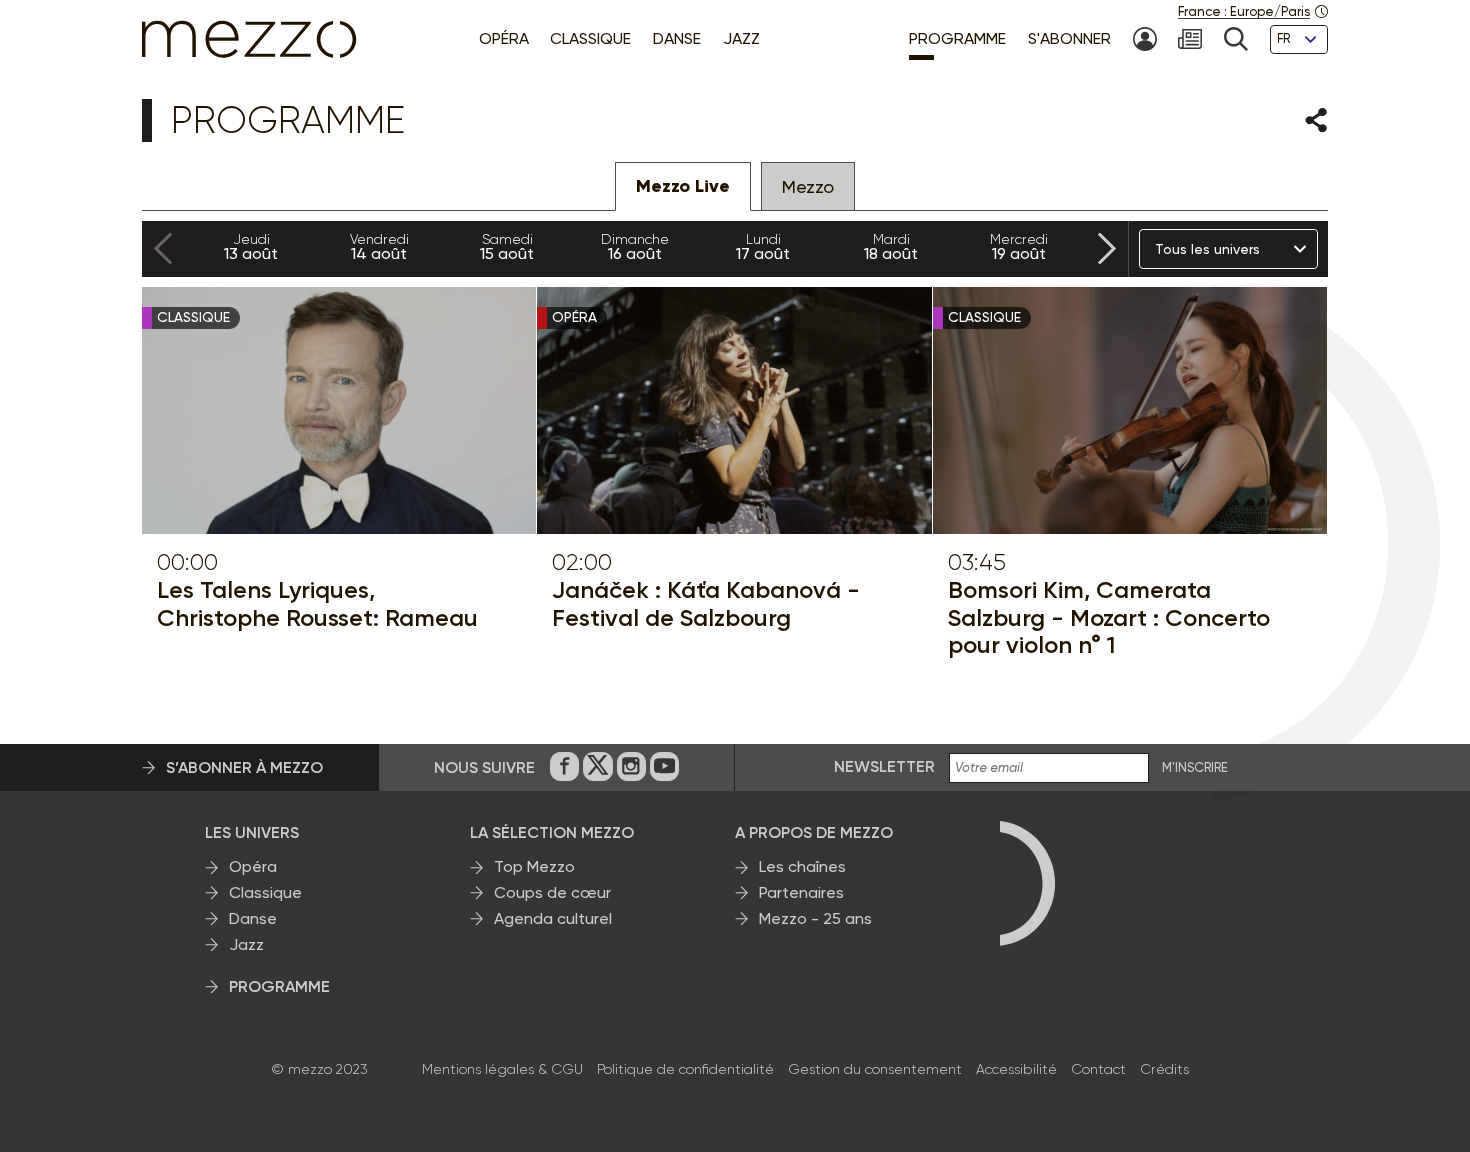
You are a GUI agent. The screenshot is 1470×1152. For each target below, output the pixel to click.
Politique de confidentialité (685, 1069)
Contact (1098, 1069)
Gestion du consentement (875, 1069)
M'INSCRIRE (1195, 768)
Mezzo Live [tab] (683, 186)
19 (1019, 247)
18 (891, 247)
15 (507, 247)
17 (763, 247)
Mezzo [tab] (808, 186)
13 (251, 247)
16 (635, 247)
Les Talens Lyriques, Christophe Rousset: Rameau (317, 603)
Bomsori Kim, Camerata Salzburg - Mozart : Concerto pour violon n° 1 (1109, 617)
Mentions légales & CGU (502, 1069)
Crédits (1164, 1069)
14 (379, 247)
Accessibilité (1016, 1069)
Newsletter (884, 766)
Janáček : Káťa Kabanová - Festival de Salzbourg (706, 603)
